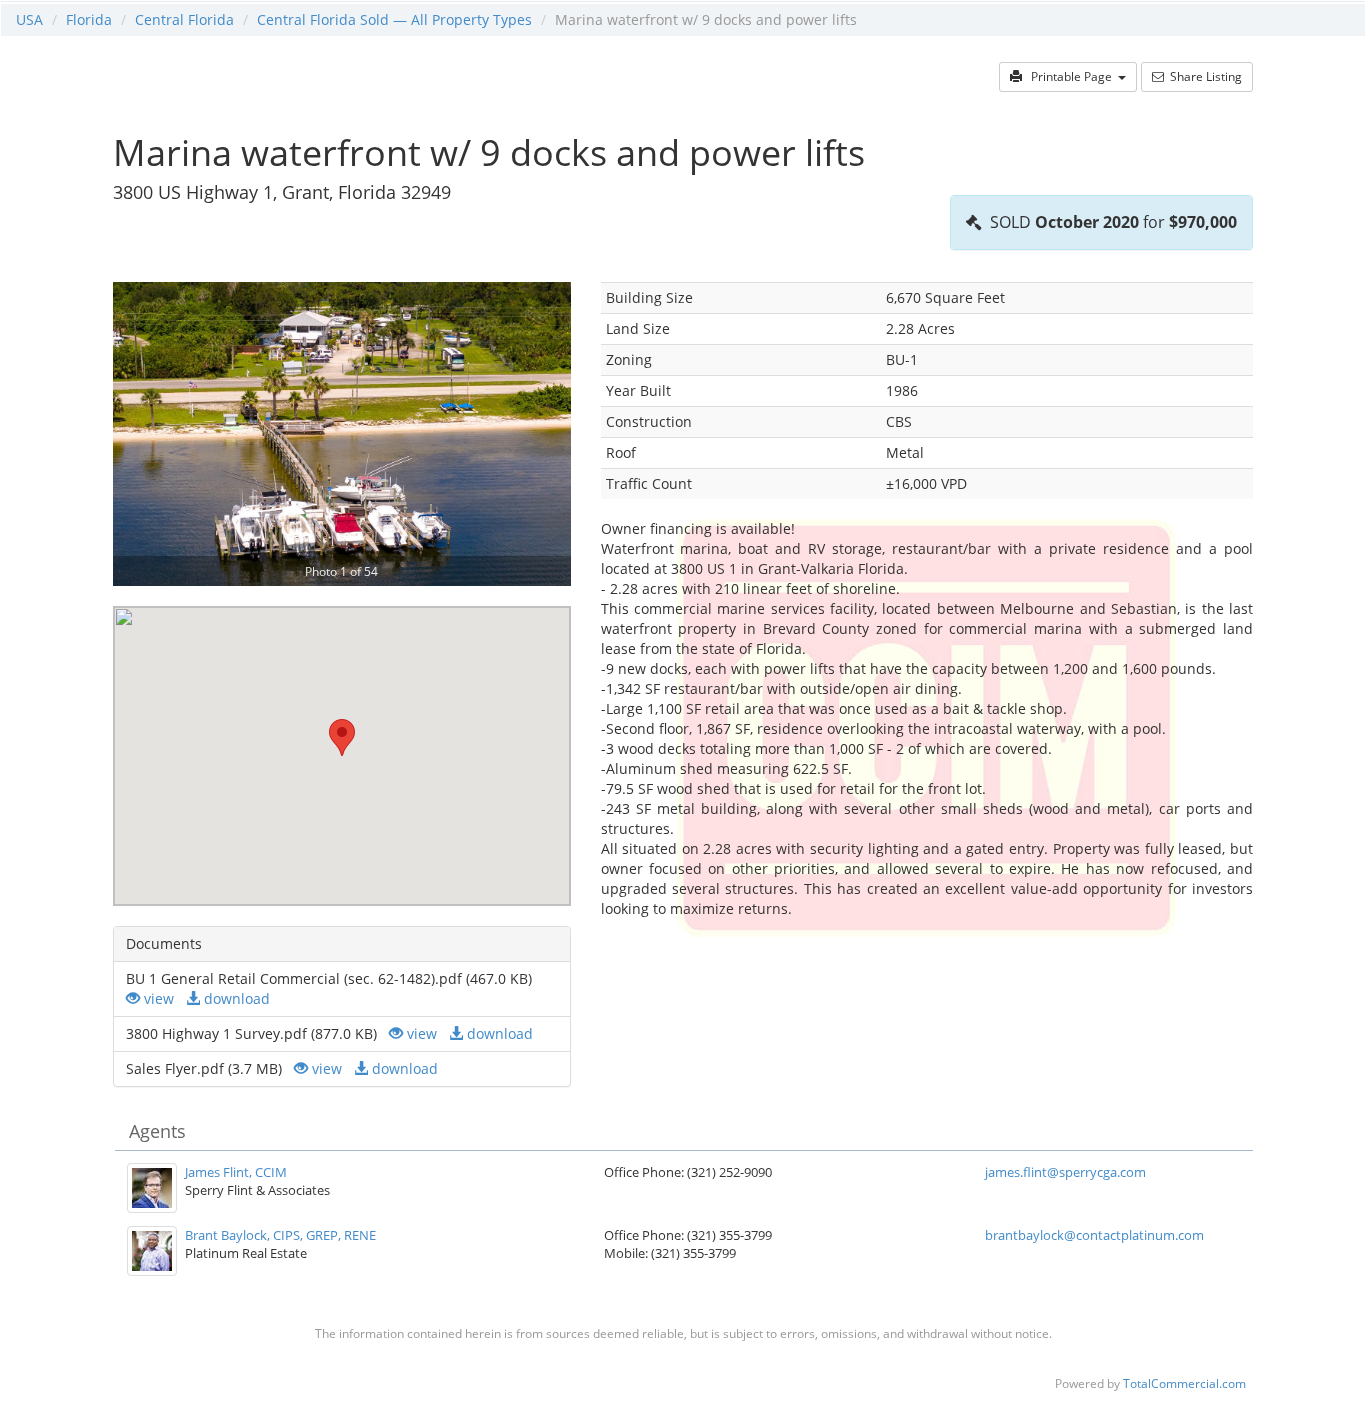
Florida (89, 19)
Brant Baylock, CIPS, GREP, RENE (280, 1235)
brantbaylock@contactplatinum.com (1094, 1235)
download (235, 998)
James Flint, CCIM (236, 1172)
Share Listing (1203, 76)
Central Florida (184, 19)
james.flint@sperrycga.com (1065, 1172)
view (157, 998)
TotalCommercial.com (1184, 1383)
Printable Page (1070, 76)
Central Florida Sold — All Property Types (394, 19)
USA (29, 19)
